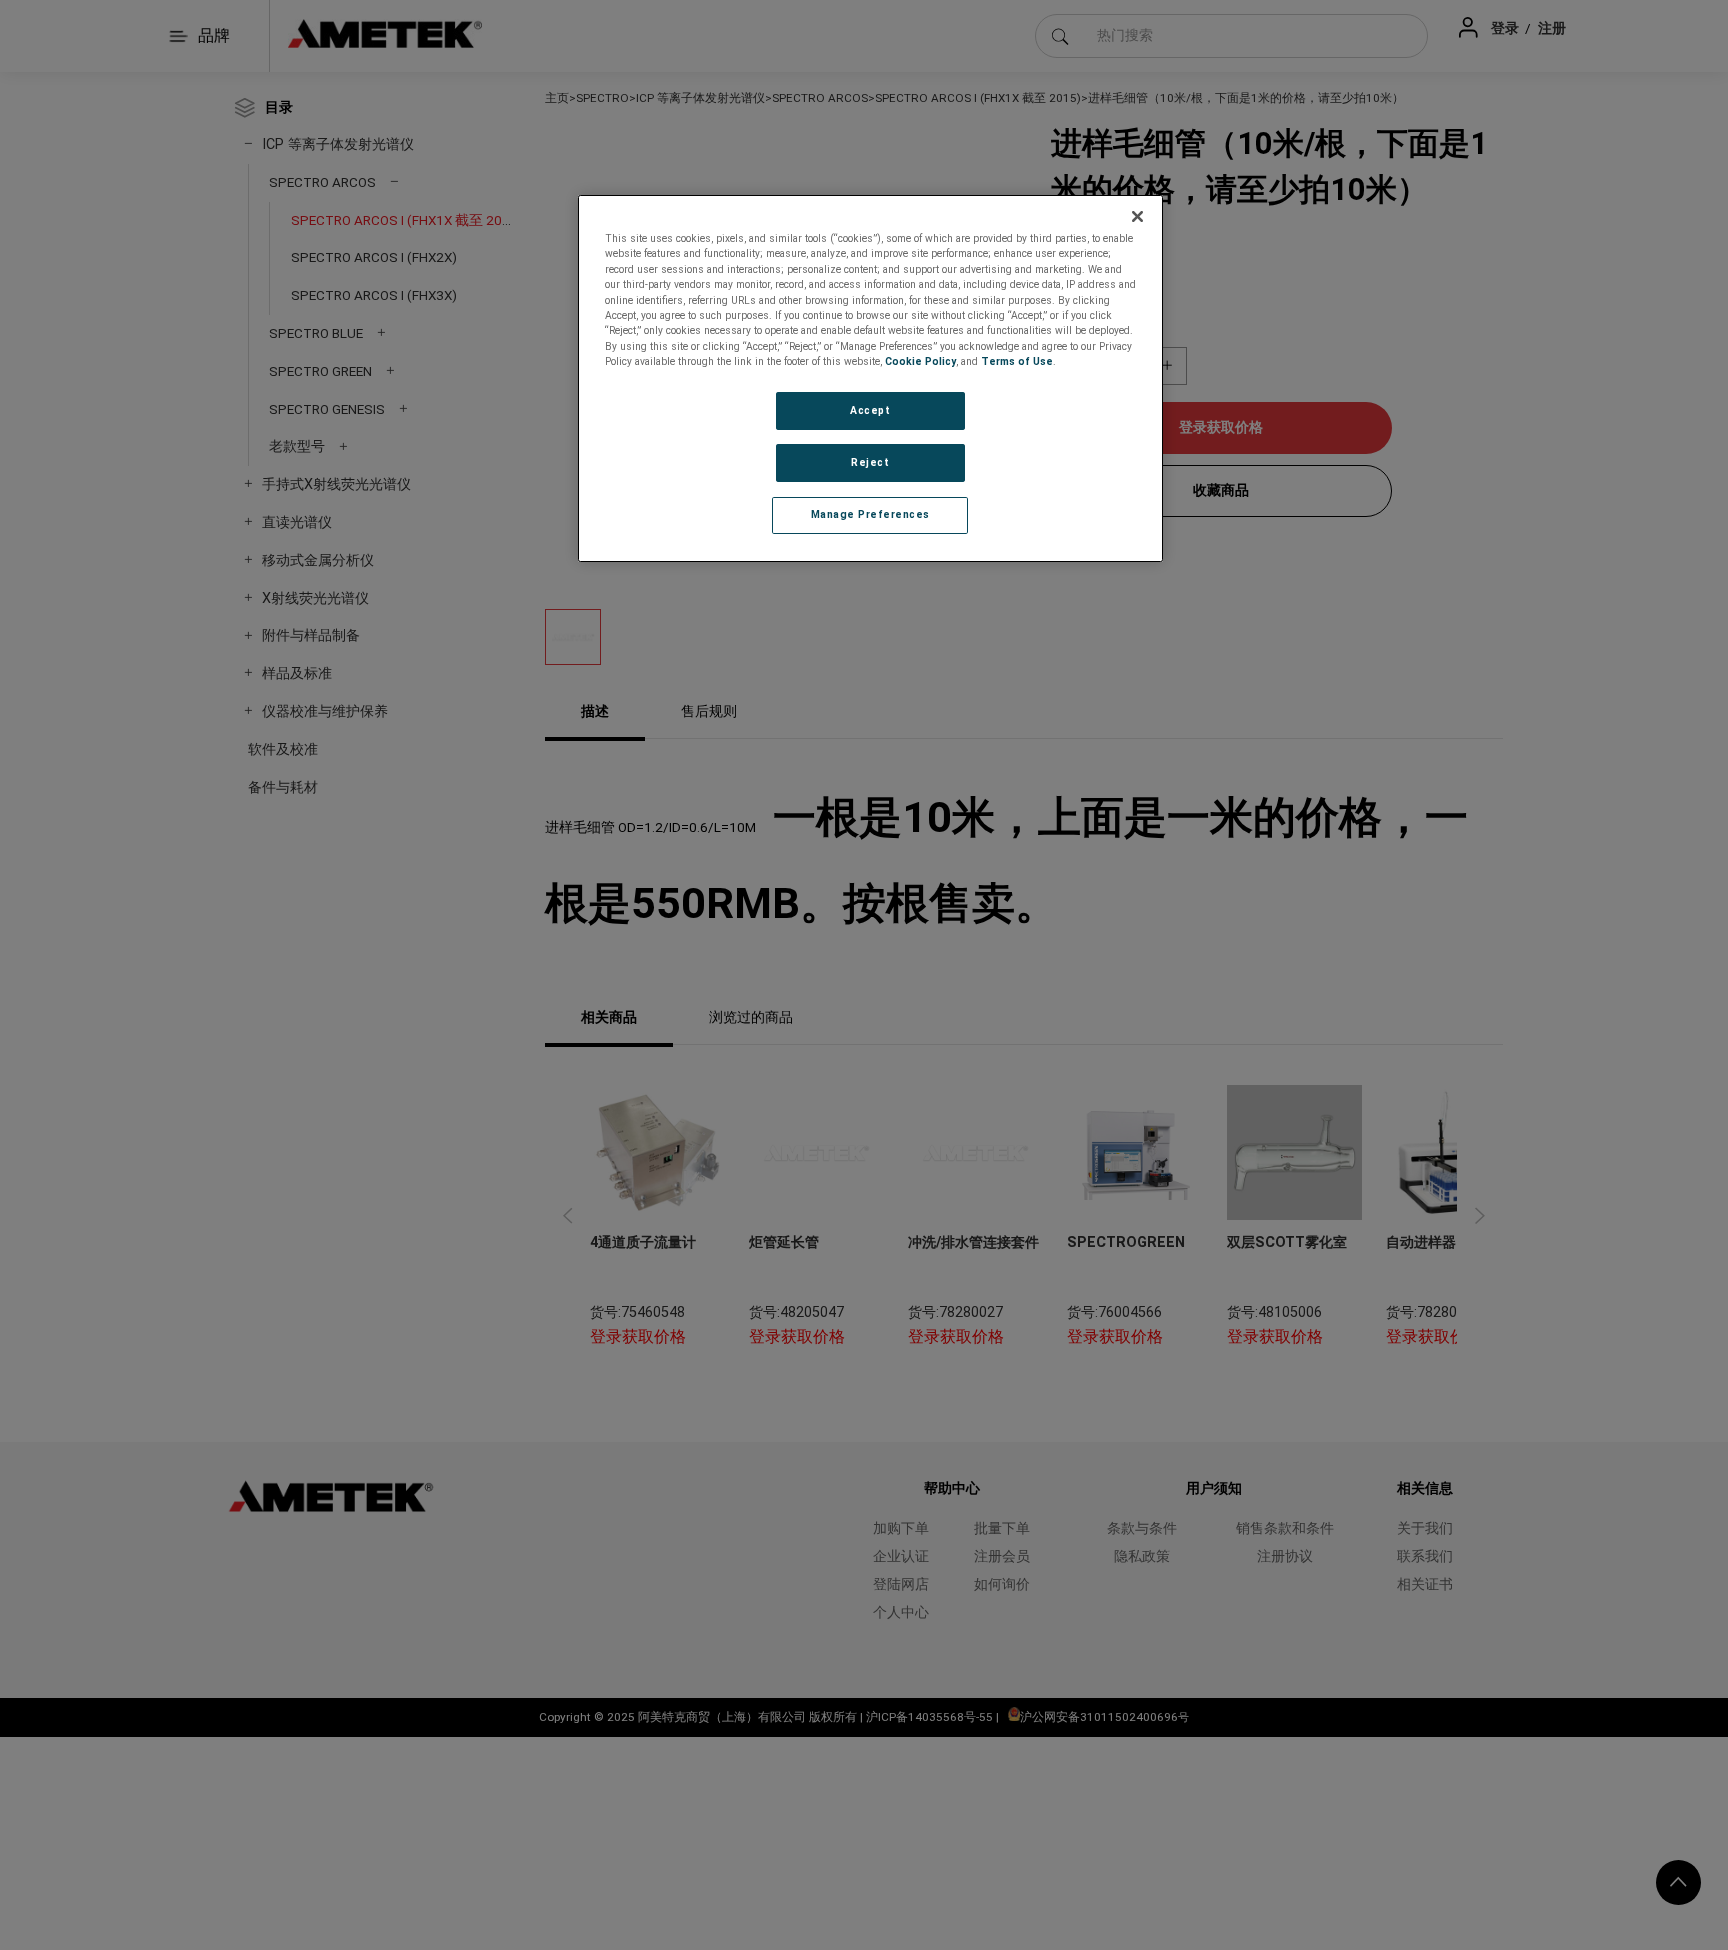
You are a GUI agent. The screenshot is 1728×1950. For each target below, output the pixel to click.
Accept (870, 410)
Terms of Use (1017, 361)
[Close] (1138, 217)
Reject (870, 462)
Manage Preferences (870, 514)
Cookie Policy (920, 361)
